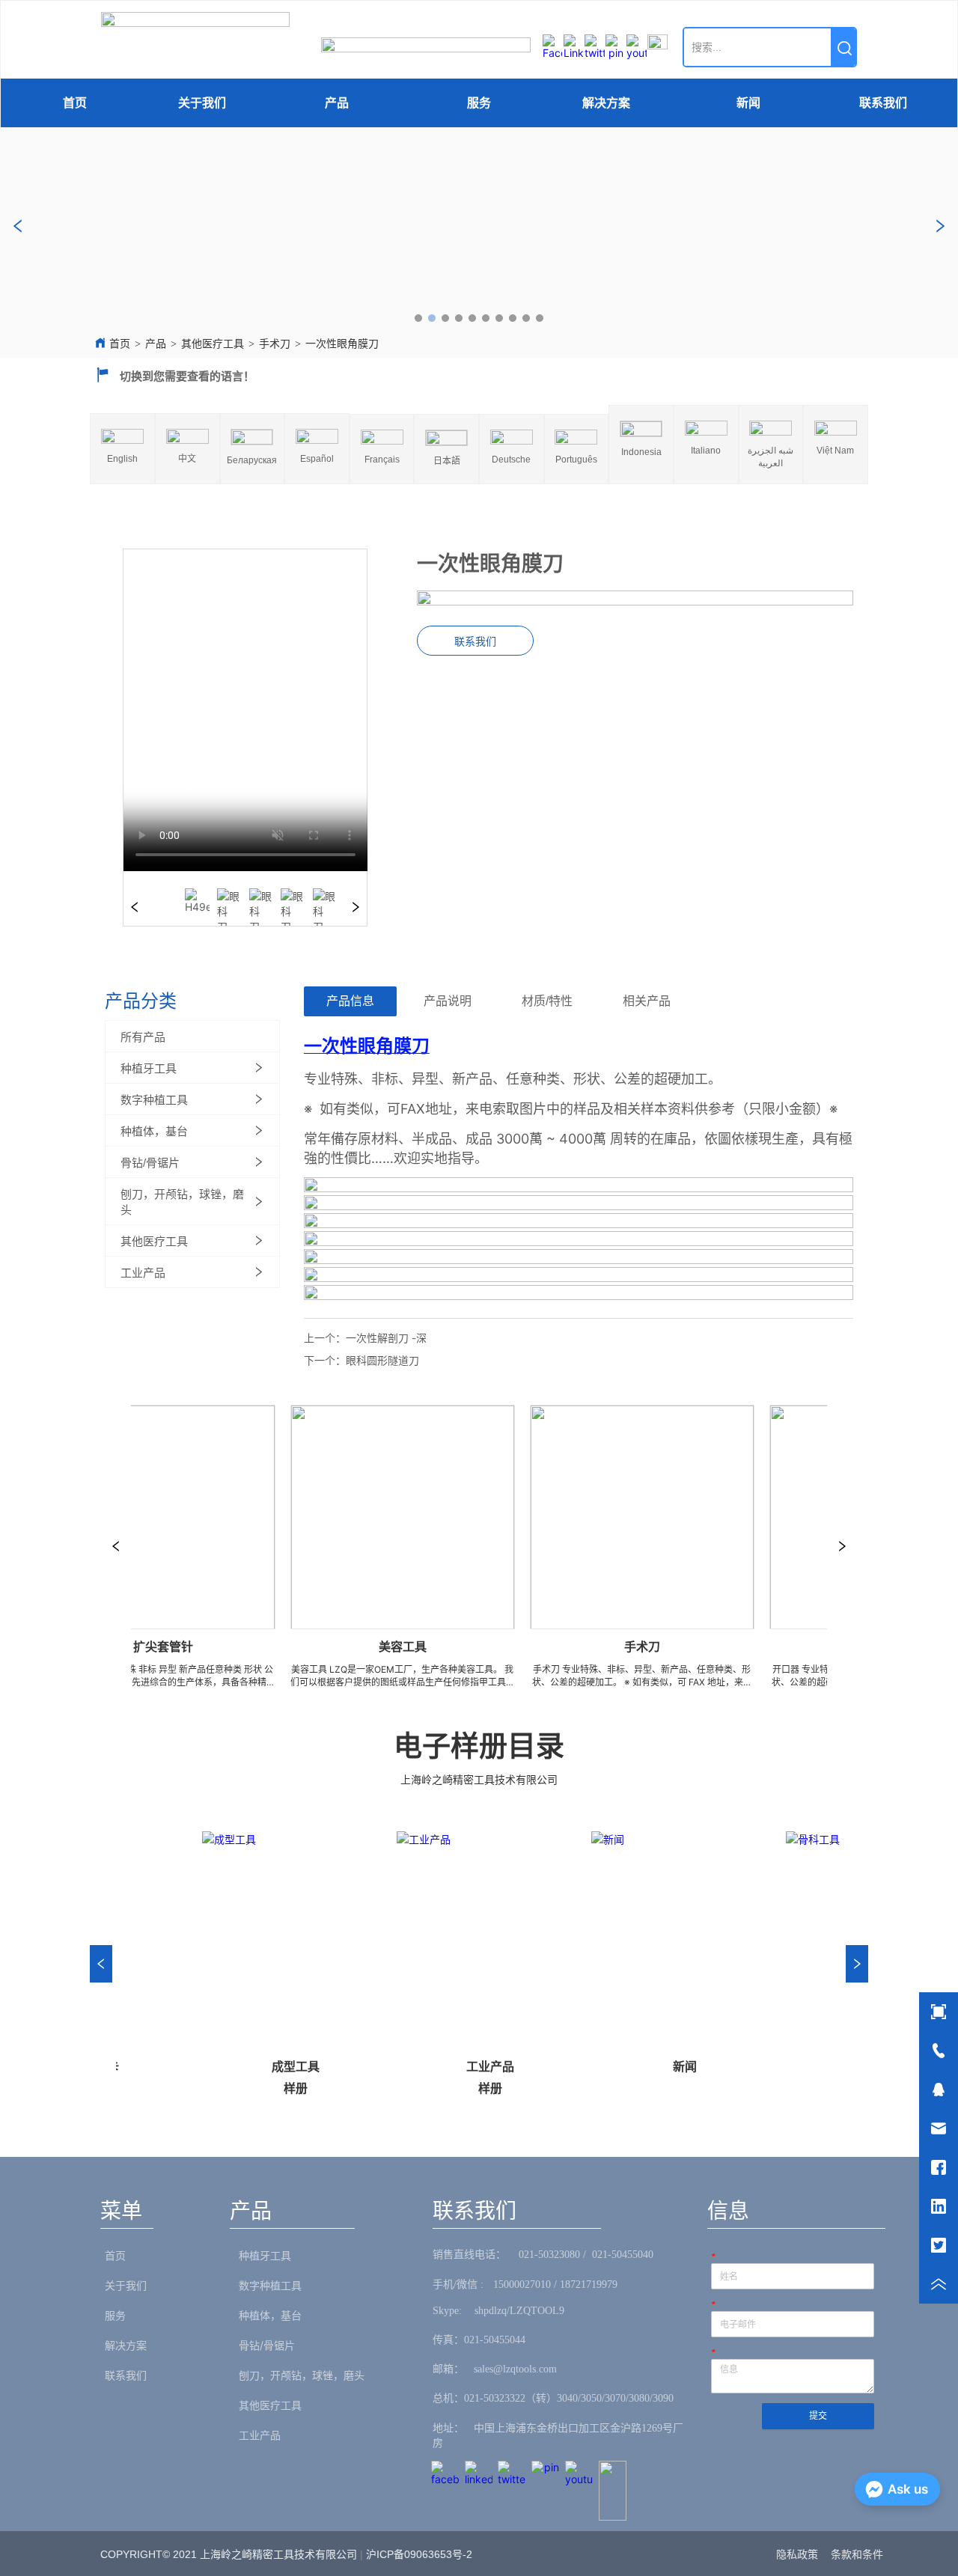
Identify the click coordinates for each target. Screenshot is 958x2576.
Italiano (706, 451)
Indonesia (641, 452)
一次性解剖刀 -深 (386, 1338)
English (122, 459)
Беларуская (252, 460)
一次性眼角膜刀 (342, 344)
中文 (187, 459)
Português (576, 460)
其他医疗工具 (213, 344)
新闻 (748, 103)
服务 (479, 103)
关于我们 (202, 103)
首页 (75, 103)
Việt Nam (835, 451)
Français (382, 460)
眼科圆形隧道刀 (382, 1360)
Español (317, 459)
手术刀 (275, 344)
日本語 (447, 461)
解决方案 (606, 103)
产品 (337, 103)
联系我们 (883, 103)
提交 (818, 2416)
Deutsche (511, 460)
